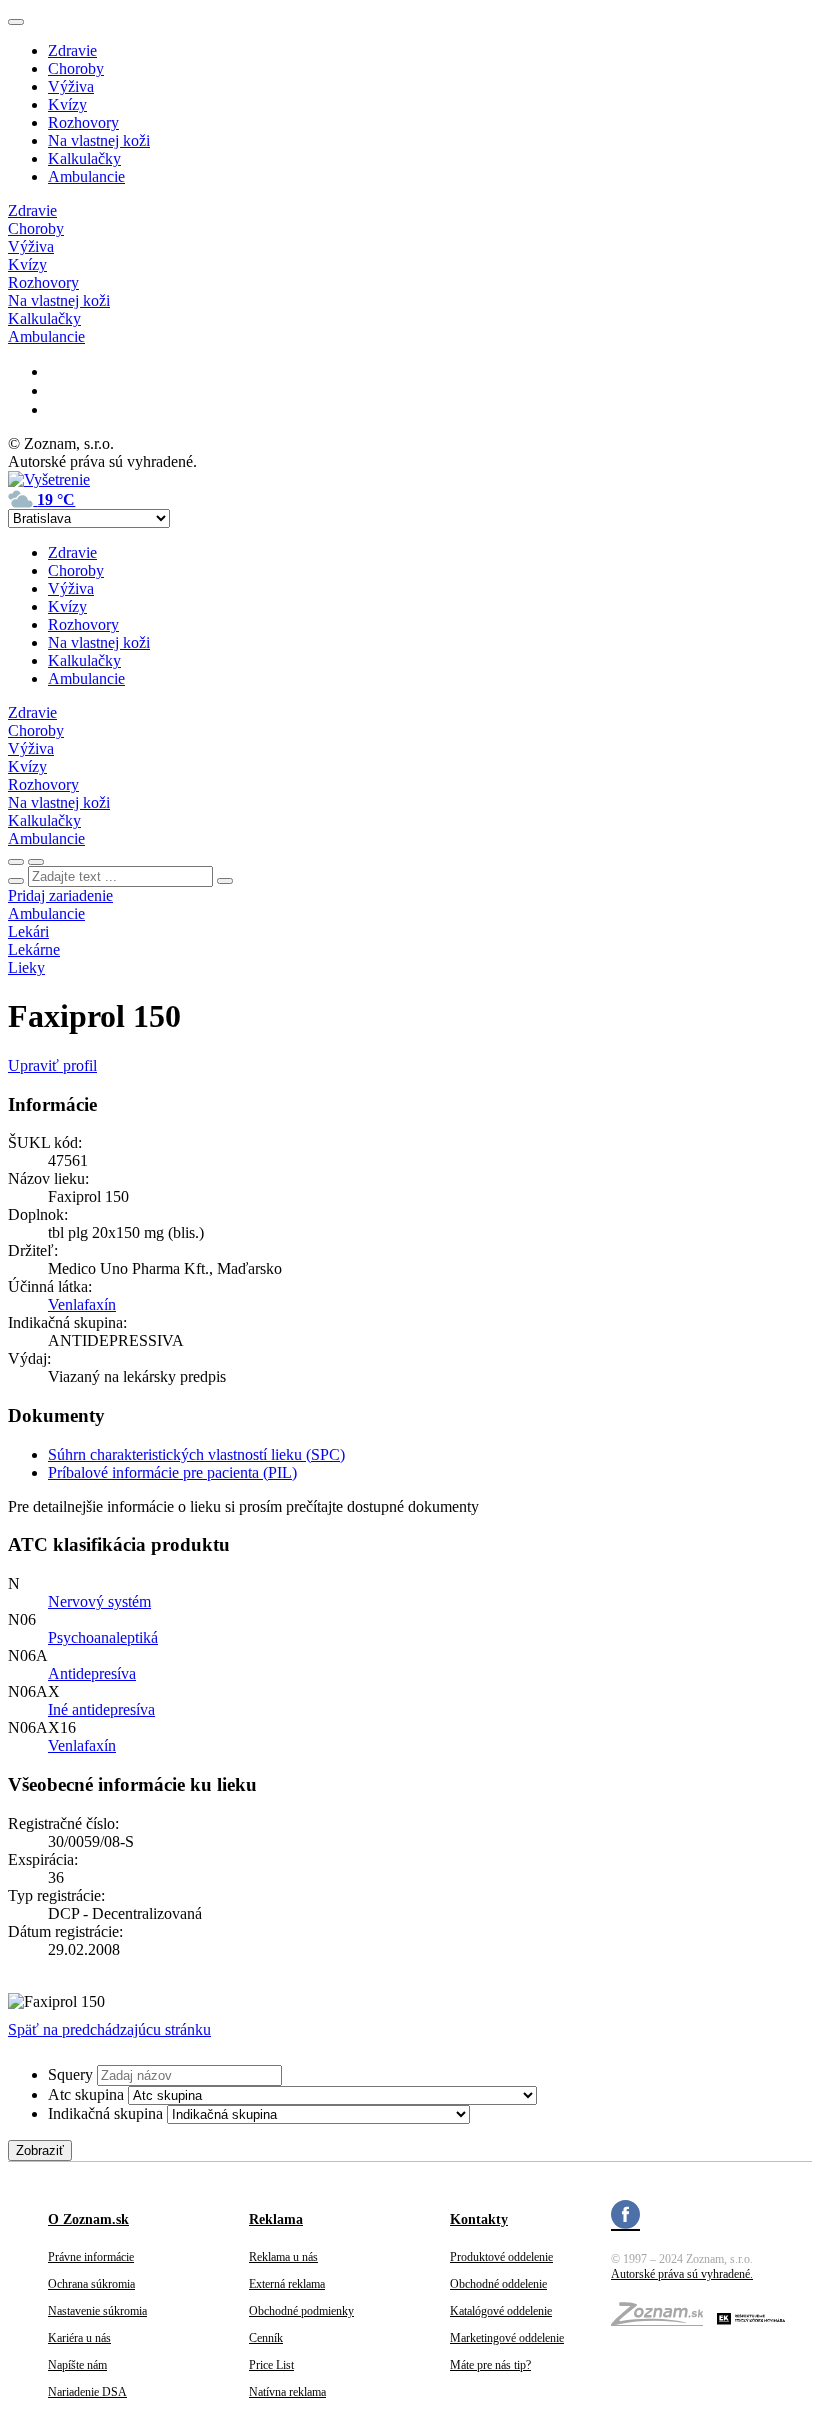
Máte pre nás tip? (490, 2365)
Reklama (276, 2219)
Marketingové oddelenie (507, 2338)
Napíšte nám (77, 2365)
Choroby (76, 68)
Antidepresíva (92, 1673)
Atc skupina (86, 2094)
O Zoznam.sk (88, 2219)
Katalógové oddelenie (501, 2311)
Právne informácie (91, 2257)
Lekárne (34, 949)
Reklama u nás (283, 2257)
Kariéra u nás (79, 2338)
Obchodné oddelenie (498, 2284)
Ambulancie (86, 176)
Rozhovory (83, 122)
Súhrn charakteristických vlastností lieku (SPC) (196, 1454)
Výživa (71, 86)
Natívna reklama (287, 2392)
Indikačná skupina (105, 2113)
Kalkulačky (84, 158)
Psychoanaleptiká (103, 1637)
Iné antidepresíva (101, 1709)
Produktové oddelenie (501, 2257)
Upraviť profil (52, 1065)
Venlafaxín (82, 1304)
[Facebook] (625, 2217)
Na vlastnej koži (99, 140)
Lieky (26, 967)
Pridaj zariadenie (60, 895)
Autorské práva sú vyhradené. (682, 2274)
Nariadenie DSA (87, 2392)
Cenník (266, 2338)
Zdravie (72, 50)
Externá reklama (287, 2284)
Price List (271, 2365)
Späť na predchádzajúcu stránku (109, 2029)
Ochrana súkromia (91, 2284)
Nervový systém (99, 1601)
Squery (70, 2074)
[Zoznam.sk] (664, 2320)
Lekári (28, 931)
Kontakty (479, 2219)
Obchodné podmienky (301, 2311)
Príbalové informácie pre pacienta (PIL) (172, 1472)
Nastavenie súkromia (97, 2311)
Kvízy (67, 104)
